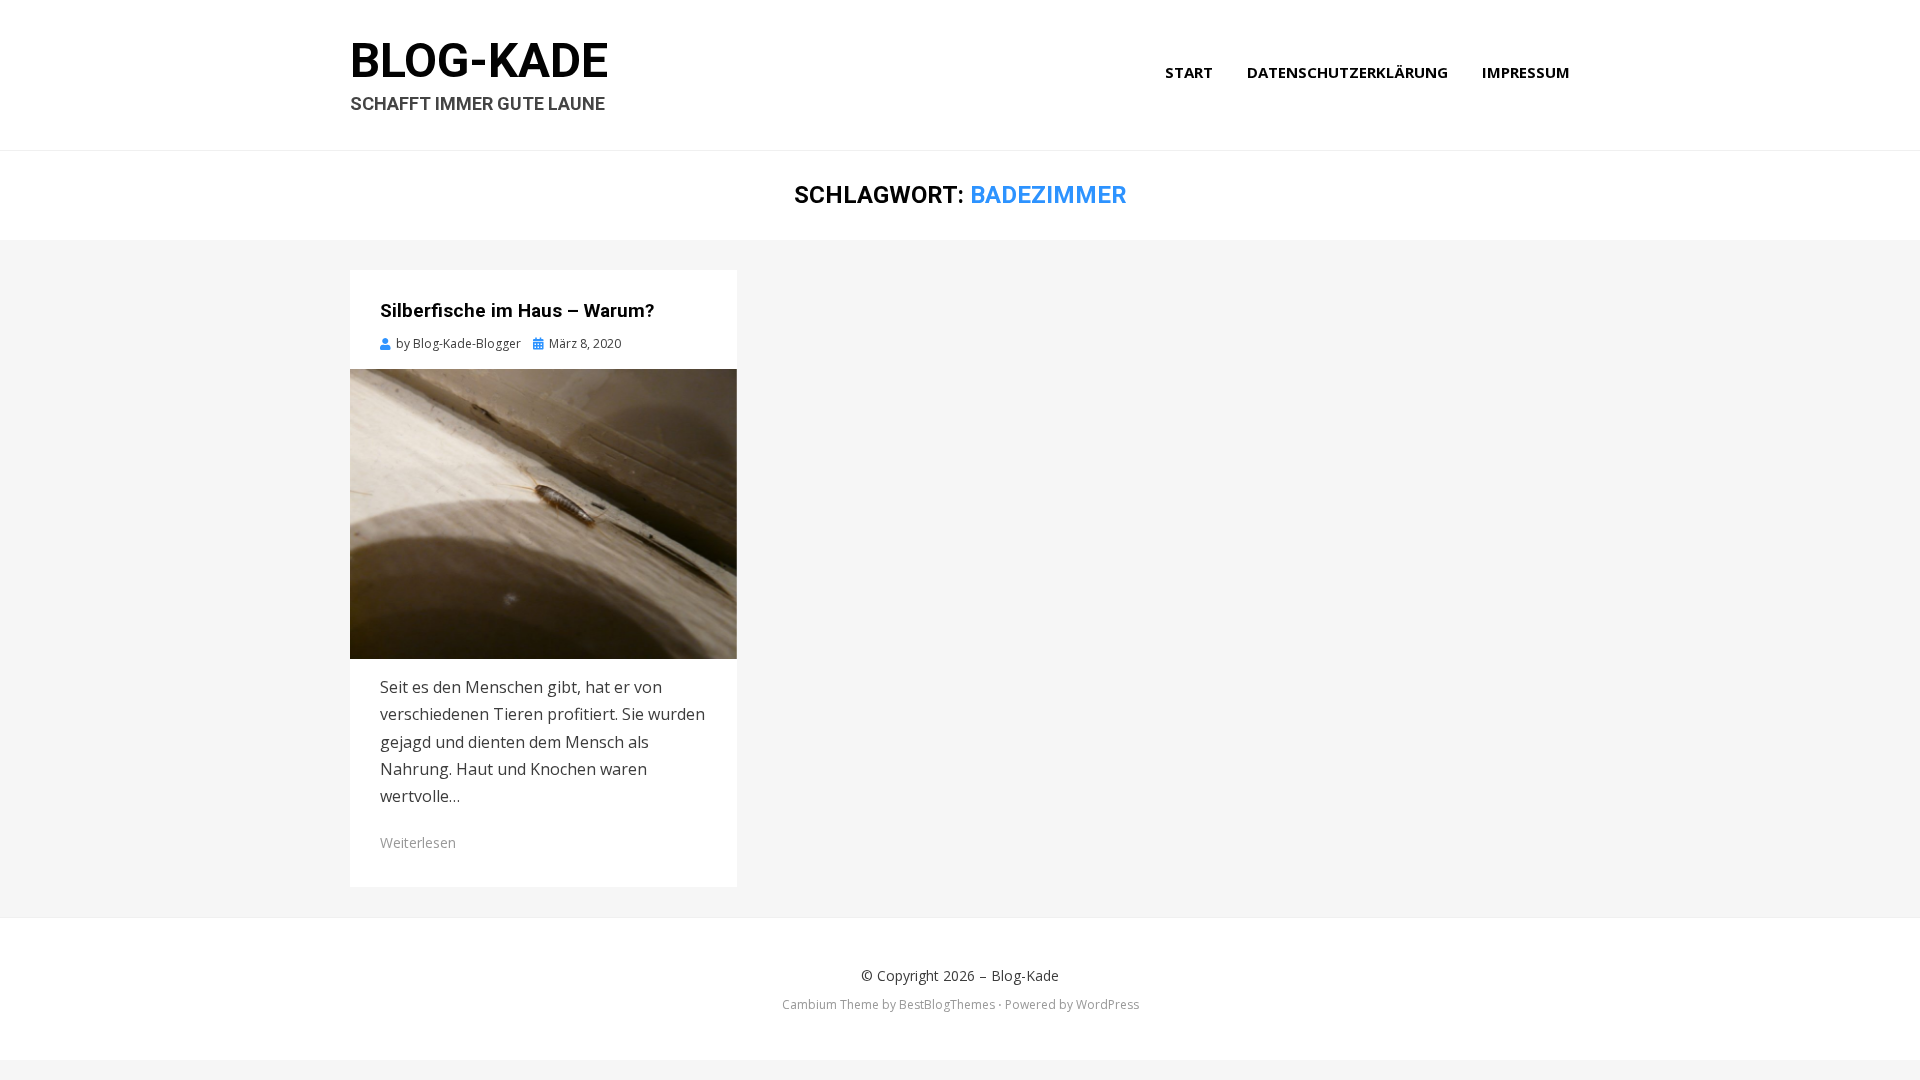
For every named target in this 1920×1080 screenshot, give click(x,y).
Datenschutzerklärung (1347, 72)
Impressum (1526, 72)
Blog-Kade (479, 60)
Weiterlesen (418, 842)
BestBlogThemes (947, 1004)
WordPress (1107, 1004)
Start (1189, 72)
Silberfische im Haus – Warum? (517, 310)
